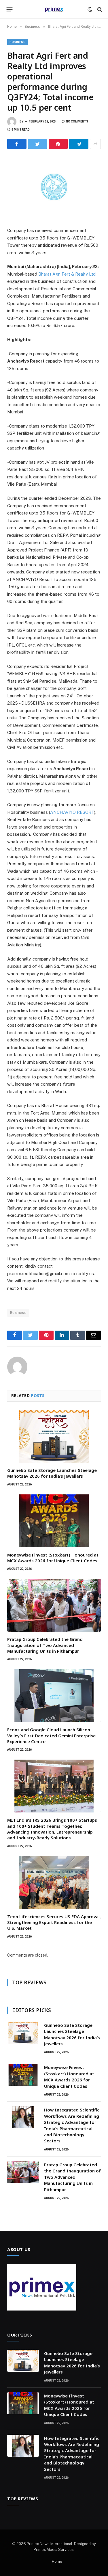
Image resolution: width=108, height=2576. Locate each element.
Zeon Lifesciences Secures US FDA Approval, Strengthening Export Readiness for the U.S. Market (54, 1922)
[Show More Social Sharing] (95, 144)
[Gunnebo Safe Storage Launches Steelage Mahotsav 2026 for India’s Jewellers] (54, 1436)
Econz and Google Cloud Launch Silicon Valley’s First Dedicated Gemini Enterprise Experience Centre (51, 1735)
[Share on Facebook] (17, 144)
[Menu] (10, 10)
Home (57, 2561)
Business (17, 42)
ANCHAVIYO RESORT (72, 812)
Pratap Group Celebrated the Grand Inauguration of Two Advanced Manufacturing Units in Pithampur (45, 1645)
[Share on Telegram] (79, 144)
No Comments (77, 121)
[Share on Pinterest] (58, 144)
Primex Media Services (54, 2550)
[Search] (99, 9)
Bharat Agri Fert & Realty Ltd (67, 274)
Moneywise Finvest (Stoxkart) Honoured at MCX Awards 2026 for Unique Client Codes (53, 1558)
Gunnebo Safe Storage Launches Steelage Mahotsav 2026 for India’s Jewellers (52, 1473)
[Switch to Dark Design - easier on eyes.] (90, 10)
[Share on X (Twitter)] (38, 144)
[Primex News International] (54, 9)
